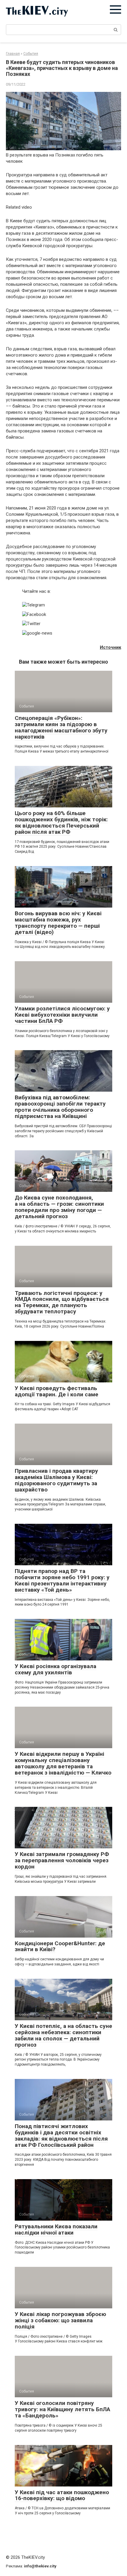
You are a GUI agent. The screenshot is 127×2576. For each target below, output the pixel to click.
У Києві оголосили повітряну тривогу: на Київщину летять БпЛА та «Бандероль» (62, 2409)
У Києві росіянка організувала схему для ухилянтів (56, 1669)
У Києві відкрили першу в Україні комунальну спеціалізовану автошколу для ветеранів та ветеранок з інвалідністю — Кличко (63, 1763)
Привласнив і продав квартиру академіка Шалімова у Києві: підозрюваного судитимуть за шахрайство (56, 1480)
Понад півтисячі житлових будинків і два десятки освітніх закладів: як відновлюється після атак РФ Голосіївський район (61, 2136)
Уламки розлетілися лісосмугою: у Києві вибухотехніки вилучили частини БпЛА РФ (62, 1015)
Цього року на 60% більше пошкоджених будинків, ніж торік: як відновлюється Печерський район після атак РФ (61, 823)
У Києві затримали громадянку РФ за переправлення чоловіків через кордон (62, 1860)
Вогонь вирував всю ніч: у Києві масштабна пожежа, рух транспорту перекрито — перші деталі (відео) (58, 923)
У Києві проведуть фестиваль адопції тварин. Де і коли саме (57, 1391)
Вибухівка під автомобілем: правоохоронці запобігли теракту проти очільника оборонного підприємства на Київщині (60, 1107)
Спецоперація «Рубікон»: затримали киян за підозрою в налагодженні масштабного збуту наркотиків (61, 727)
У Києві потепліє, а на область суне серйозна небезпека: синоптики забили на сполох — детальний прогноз (63, 2035)
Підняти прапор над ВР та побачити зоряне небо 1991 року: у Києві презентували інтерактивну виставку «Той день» (62, 1580)
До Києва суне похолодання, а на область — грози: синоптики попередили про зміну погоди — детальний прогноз (59, 1207)
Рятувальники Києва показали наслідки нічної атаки (56, 2230)
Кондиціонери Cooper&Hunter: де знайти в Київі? (60, 1946)
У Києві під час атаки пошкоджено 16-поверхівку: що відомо (62, 2495)
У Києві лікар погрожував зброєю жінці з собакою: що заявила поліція (60, 2320)
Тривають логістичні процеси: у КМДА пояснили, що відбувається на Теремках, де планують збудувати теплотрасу (62, 1302)
